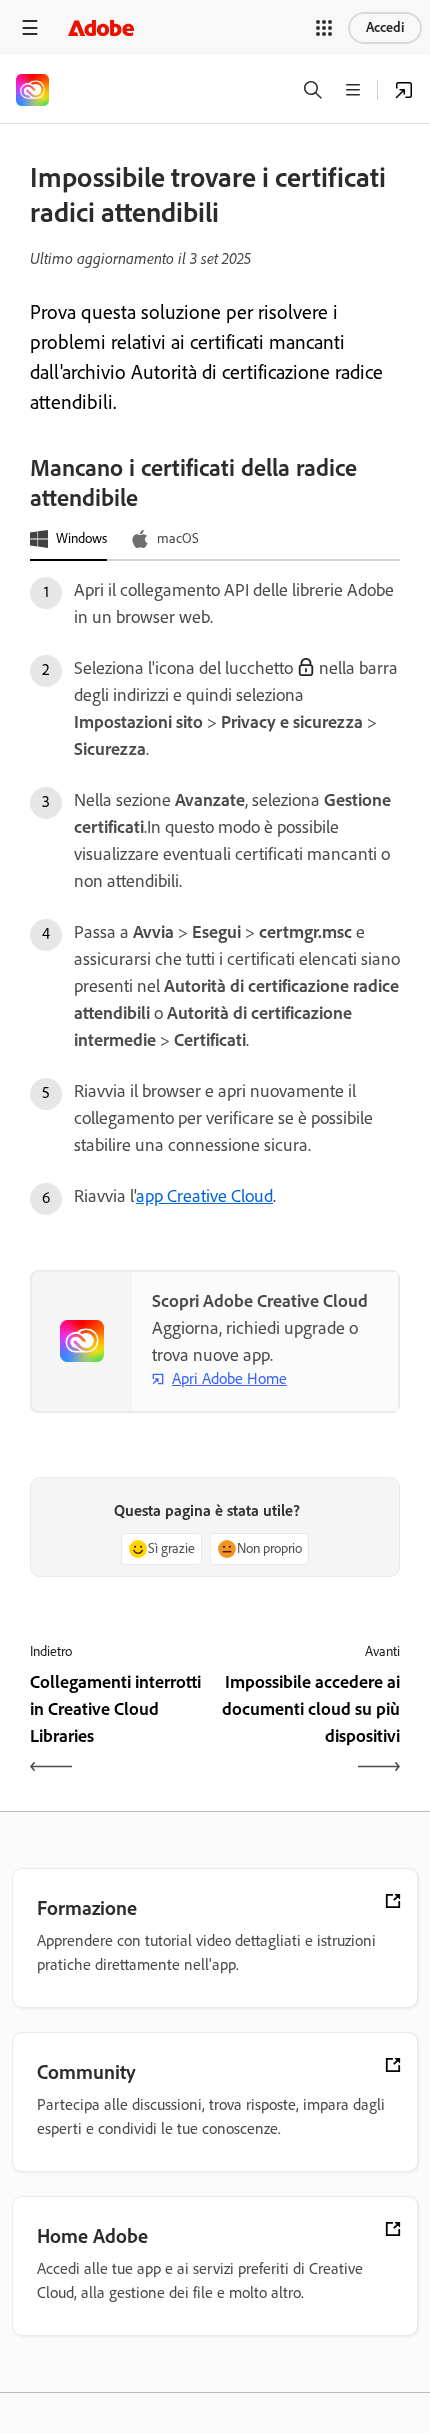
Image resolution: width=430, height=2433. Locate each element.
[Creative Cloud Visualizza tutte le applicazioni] (404, 90)
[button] (324, 28)
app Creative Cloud (204, 1196)
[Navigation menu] (30, 27)
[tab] (68, 540)
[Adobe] (101, 27)
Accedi (385, 27)
